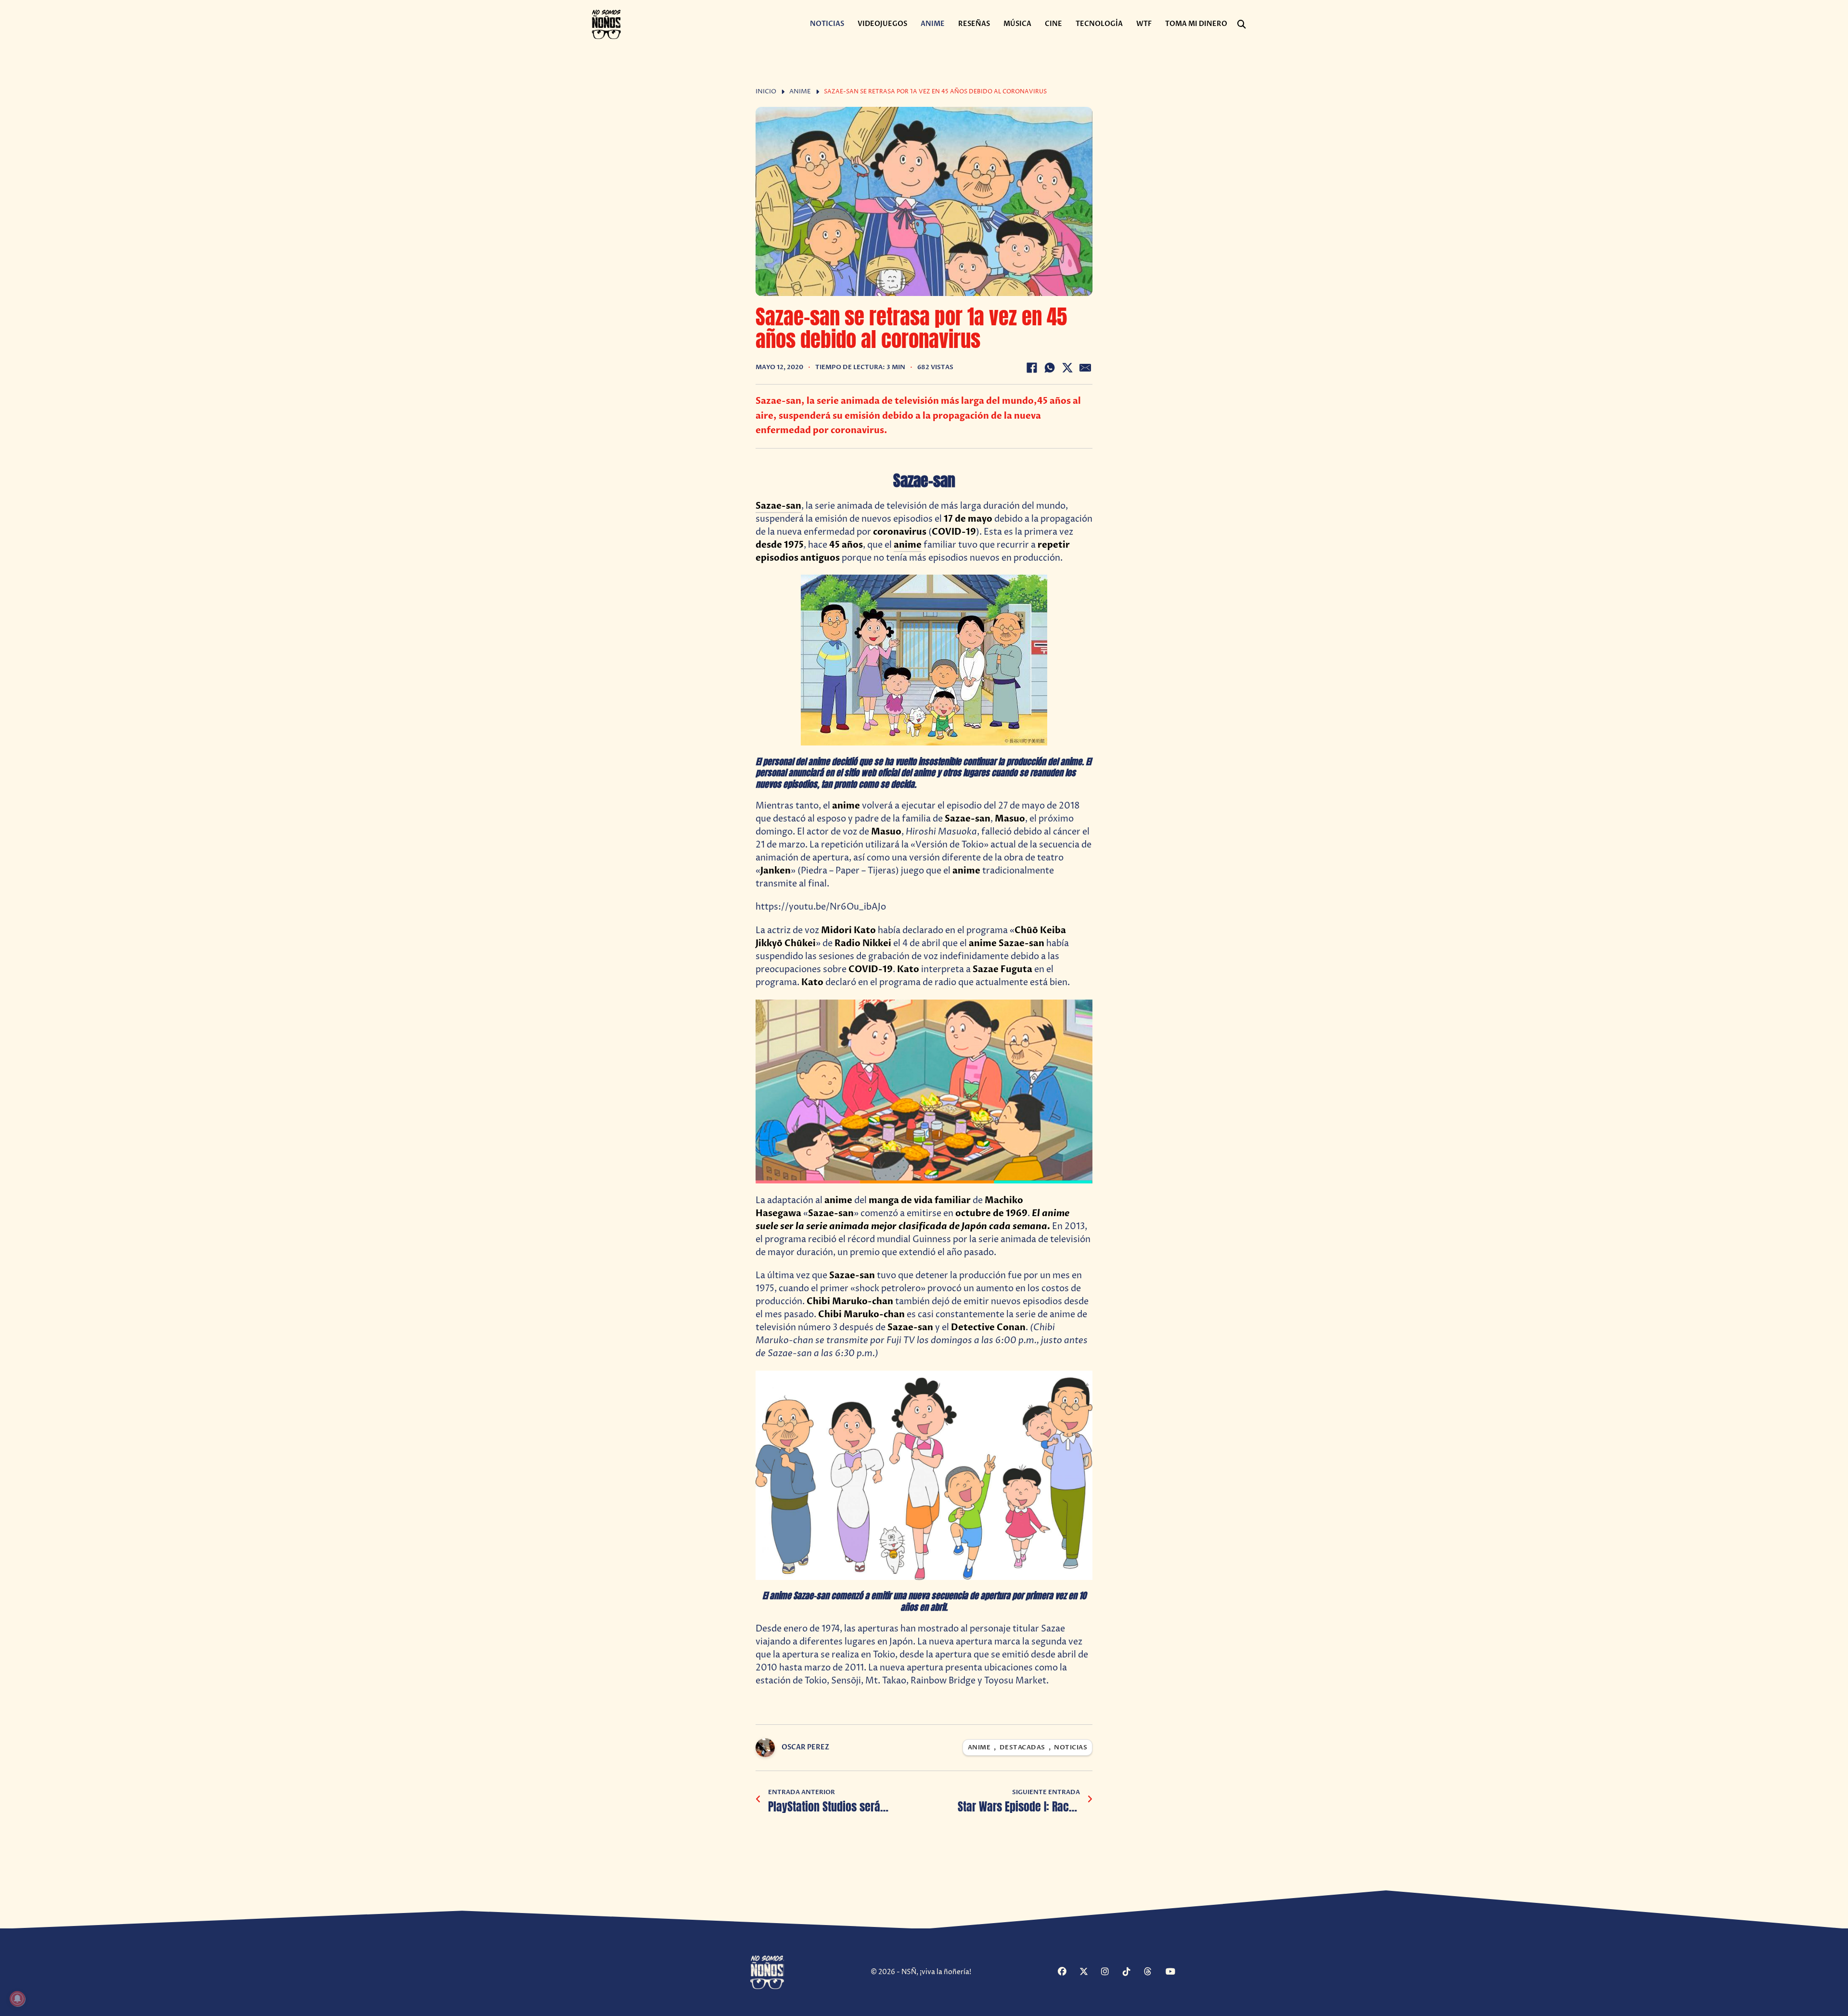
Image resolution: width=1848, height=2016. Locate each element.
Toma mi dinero (1196, 24)
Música (1017, 24)
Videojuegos (882, 24)
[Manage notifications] (17, 1999)
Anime (933, 24)
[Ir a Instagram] (1111, 1972)
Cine (1053, 24)
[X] (1067, 368)
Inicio (766, 92)
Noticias (827, 24)
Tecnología (1099, 24)
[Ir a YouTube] (1175, 1972)
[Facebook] (1032, 368)
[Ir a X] (1089, 1972)
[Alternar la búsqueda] (1242, 25)
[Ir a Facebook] (1067, 1972)
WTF (1144, 24)
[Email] (1085, 368)
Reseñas (974, 24)
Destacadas (1022, 1748)
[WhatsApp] (1050, 368)
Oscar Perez (805, 1747)
